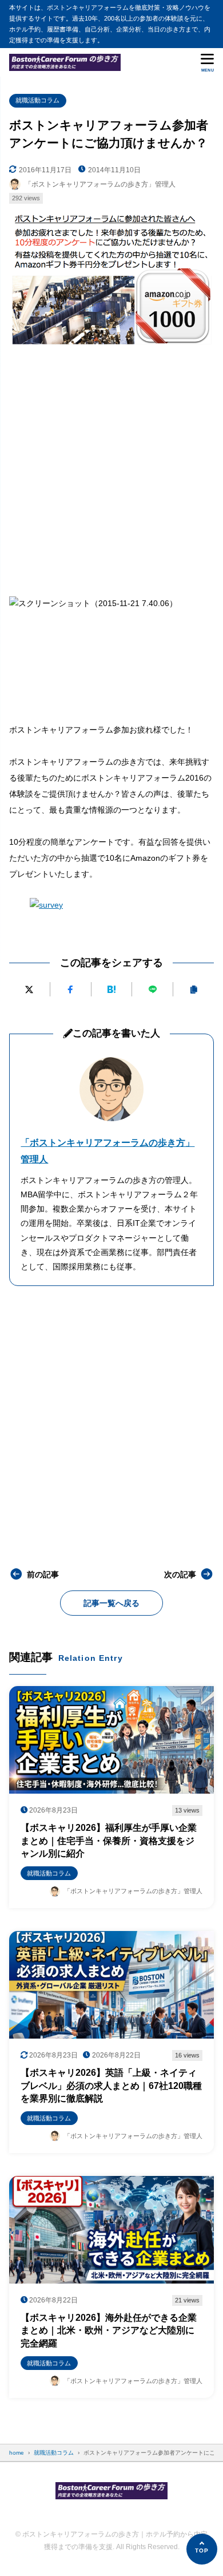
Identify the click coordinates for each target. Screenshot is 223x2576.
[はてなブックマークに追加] (112, 989)
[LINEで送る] (152, 989)
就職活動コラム (37, 100)
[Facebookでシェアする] (71, 989)
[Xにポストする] (29, 989)
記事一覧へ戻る (111, 1603)
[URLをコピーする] (194, 989)
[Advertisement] (111, 469)
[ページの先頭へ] (202, 2549)
